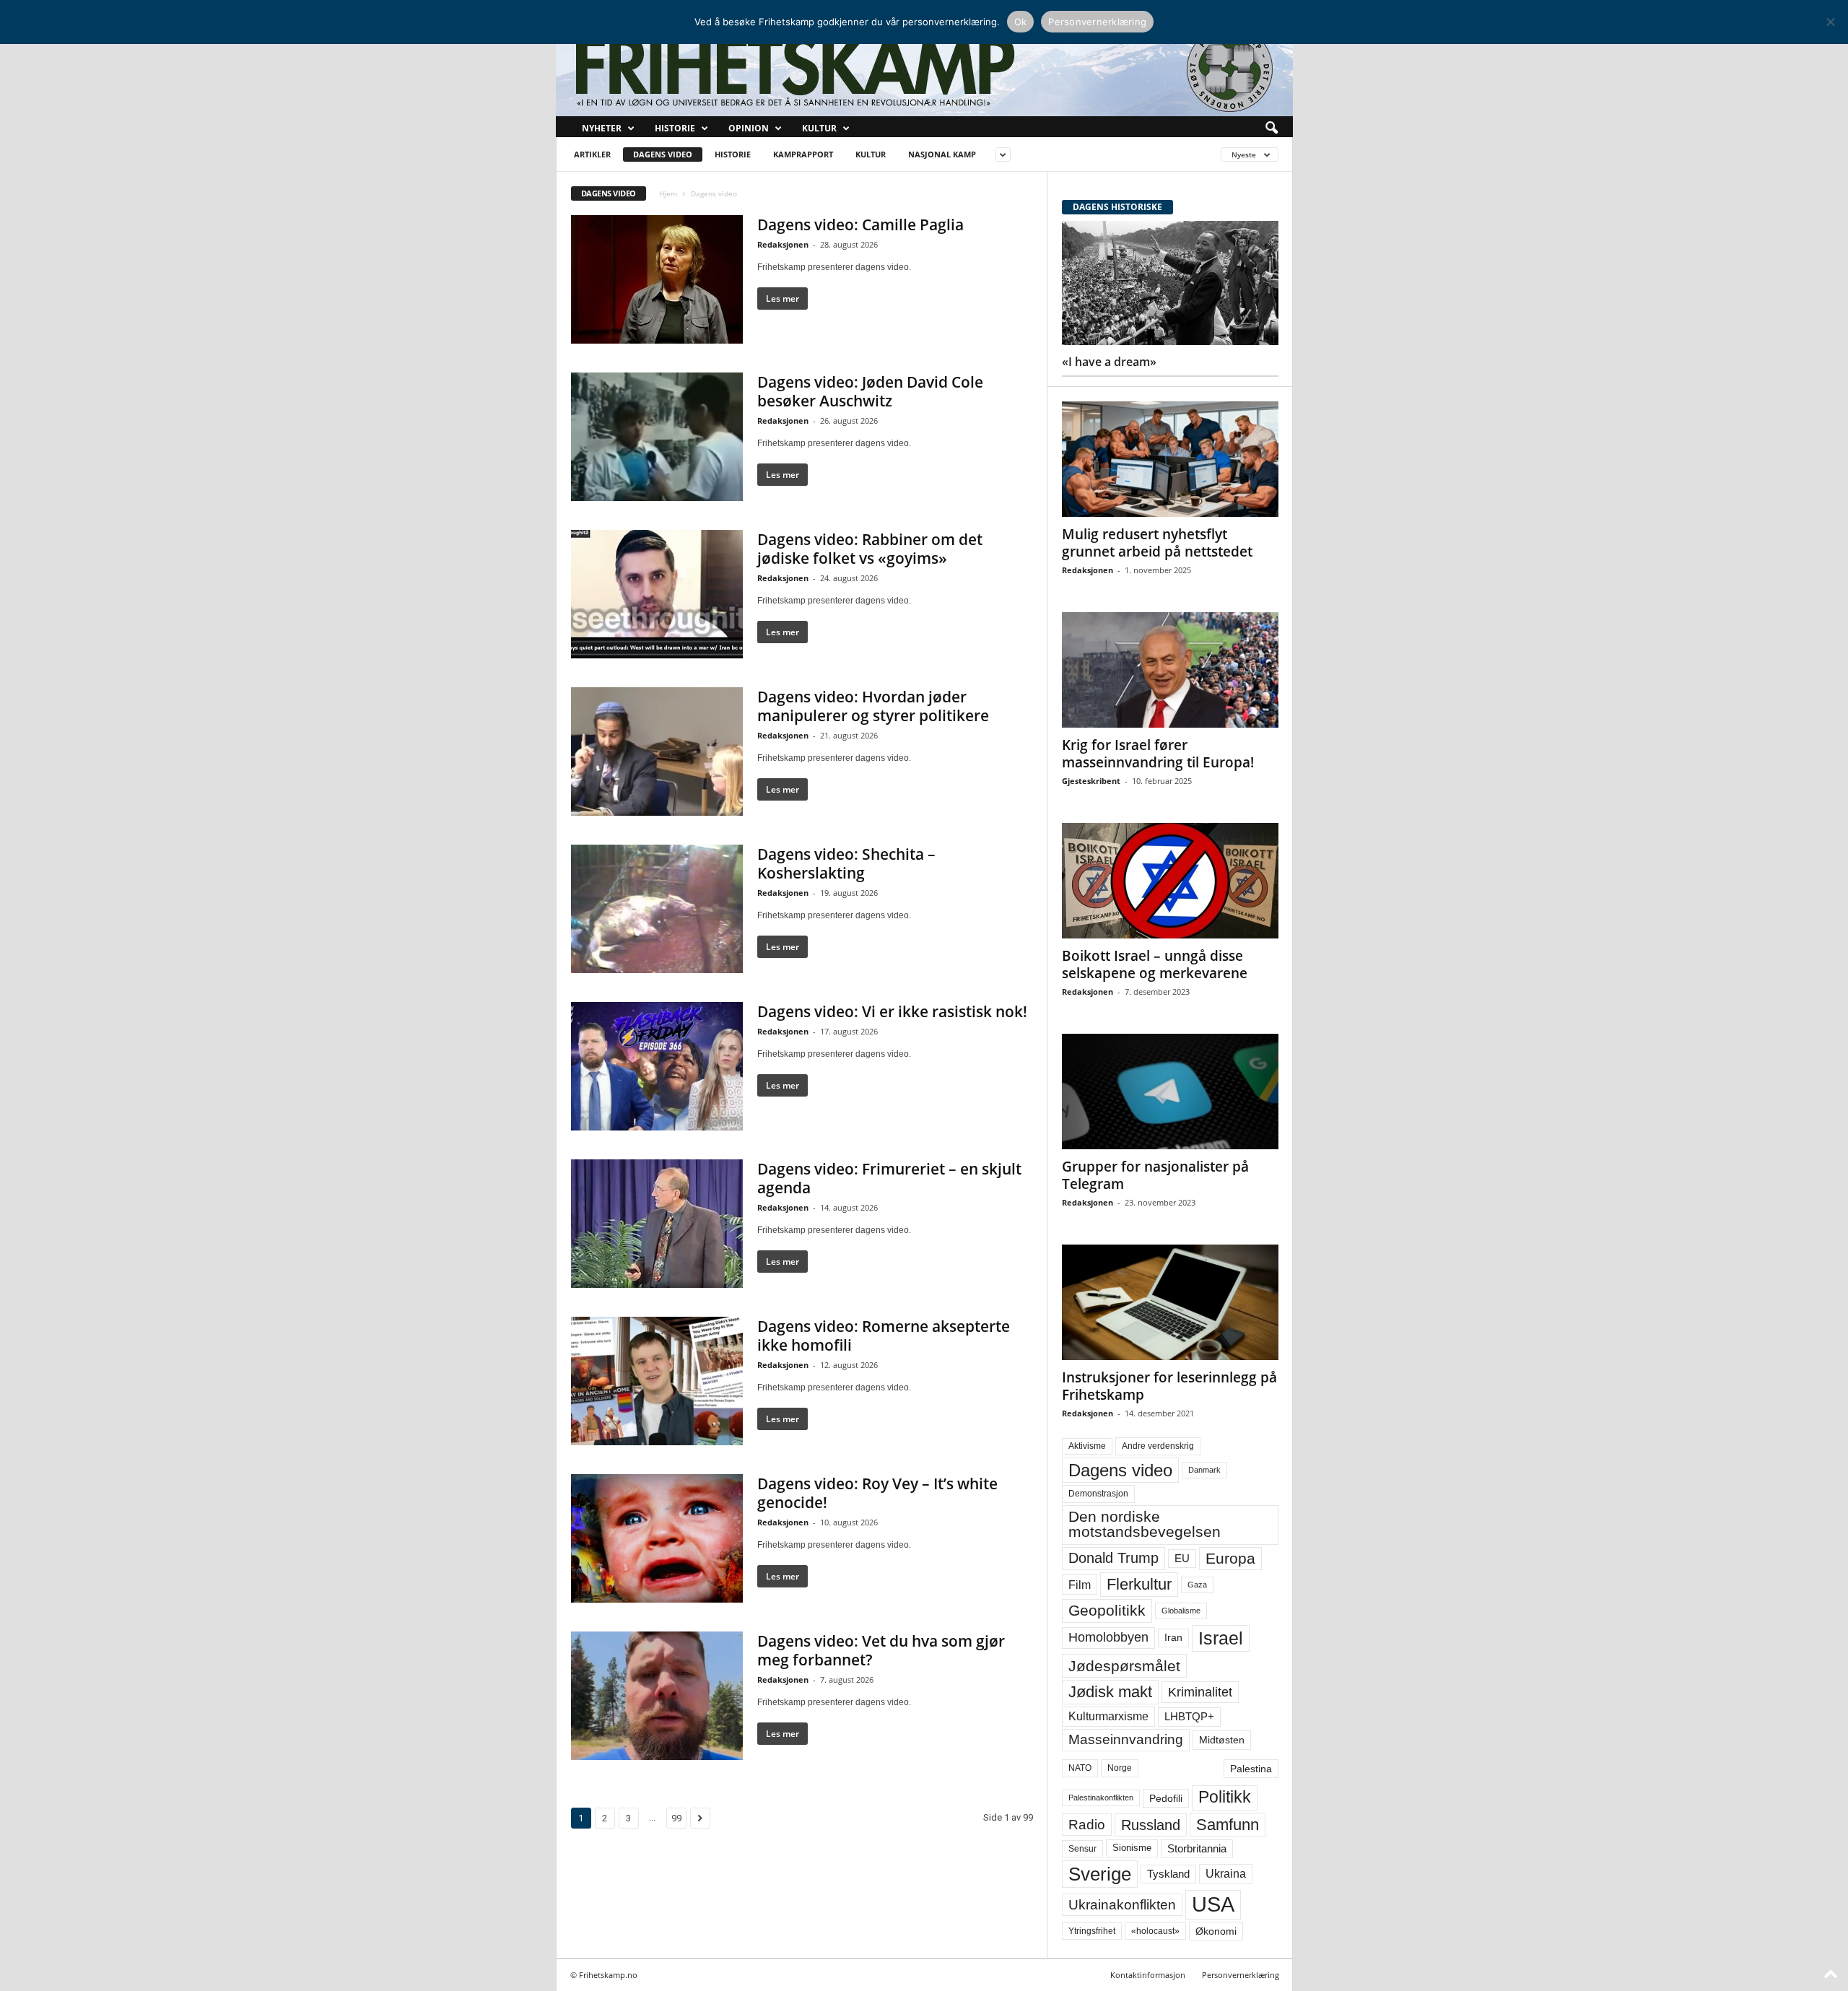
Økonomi (1216, 1931)
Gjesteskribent (1091, 781)
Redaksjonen (783, 244)
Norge (1120, 1768)
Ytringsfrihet (1092, 1931)
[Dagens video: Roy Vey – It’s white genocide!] (657, 1538)
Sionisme (1132, 1848)
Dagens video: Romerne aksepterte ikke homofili (884, 1336)
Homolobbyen (1108, 1637)
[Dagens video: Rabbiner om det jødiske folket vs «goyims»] (657, 594)
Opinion (749, 128)
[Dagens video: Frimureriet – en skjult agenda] (657, 1224)
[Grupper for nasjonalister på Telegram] (1170, 1092)
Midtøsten (1222, 1740)
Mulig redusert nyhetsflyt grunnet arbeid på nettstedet (1157, 543)
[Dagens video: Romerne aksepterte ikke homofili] (657, 1381)
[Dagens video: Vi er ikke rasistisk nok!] (657, 1066)
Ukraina (1226, 1874)
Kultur (819, 128)
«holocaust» (1155, 1931)
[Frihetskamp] (924, 69)
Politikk (1225, 1797)
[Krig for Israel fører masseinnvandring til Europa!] (1170, 670)
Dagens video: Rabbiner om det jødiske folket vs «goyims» (870, 549)
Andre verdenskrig (1158, 1446)
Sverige (1100, 1874)
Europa (1230, 1558)
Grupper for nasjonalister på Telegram (1155, 1175)
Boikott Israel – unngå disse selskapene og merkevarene (1155, 964)
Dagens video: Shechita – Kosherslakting (846, 863)
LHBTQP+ (1189, 1716)
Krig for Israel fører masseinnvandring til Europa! (1158, 754)
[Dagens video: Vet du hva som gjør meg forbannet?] (657, 1696)
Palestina (1251, 1769)
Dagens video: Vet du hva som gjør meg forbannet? (881, 1650)
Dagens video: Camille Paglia (860, 225)
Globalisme (1181, 1611)
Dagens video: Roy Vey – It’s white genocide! (877, 1493)
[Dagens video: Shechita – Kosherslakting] (657, 909)
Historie (675, 128)
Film (1080, 1585)
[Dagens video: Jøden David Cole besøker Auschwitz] (657, 437)
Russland (1151, 1825)
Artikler (592, 154)
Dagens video (663, 154)
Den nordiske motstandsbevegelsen (1145, 1524)
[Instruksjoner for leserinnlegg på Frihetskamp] (1170, 1302)
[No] (1830, 22)
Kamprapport (803, 154)
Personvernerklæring (1241, 1975)
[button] (1271, 128)
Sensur (1082, 1849)
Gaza (1197, 1585)
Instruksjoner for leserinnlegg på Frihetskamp (1169, 1386)
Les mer (783, 299)
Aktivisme (1087, 1446)
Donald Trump (1113, 1558)
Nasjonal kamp (942, 154)
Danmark (1204, 1470)
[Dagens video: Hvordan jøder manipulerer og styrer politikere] (657, 751)
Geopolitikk (1107, 1610)
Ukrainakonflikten (1122, 1905)
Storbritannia (1197, 1849)
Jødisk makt (1110, 1692)
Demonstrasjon (1098, 1494)
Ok (1021, 22)
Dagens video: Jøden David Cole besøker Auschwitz (870, 391)
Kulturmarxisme (1108, 1716)
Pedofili (1166, 1798)
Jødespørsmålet (1124, 1666)
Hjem (668, 193)
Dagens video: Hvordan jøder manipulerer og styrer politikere (873, 706)
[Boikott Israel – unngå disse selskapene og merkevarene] (1170, 881)
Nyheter (602, 128)
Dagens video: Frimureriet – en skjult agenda (889, 1178)
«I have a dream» (1109, 362)
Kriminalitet (1200, 1692)
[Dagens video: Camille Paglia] (657, 279)
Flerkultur (1139, 1584)
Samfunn (1228, 1825)
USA (1213, 1904)
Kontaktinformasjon (1148, 1975)
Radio (1087, 1825)
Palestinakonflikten (1101, 1798)
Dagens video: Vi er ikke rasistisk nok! (892, 1011)
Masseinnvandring (1126, 1739)
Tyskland (1168, 1874)
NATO (1080, 1768)
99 (676, 1818)
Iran (1173, 1637)
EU (1182, 1559)
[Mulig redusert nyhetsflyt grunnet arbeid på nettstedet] (1170, 459)
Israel (1221, 1638)
